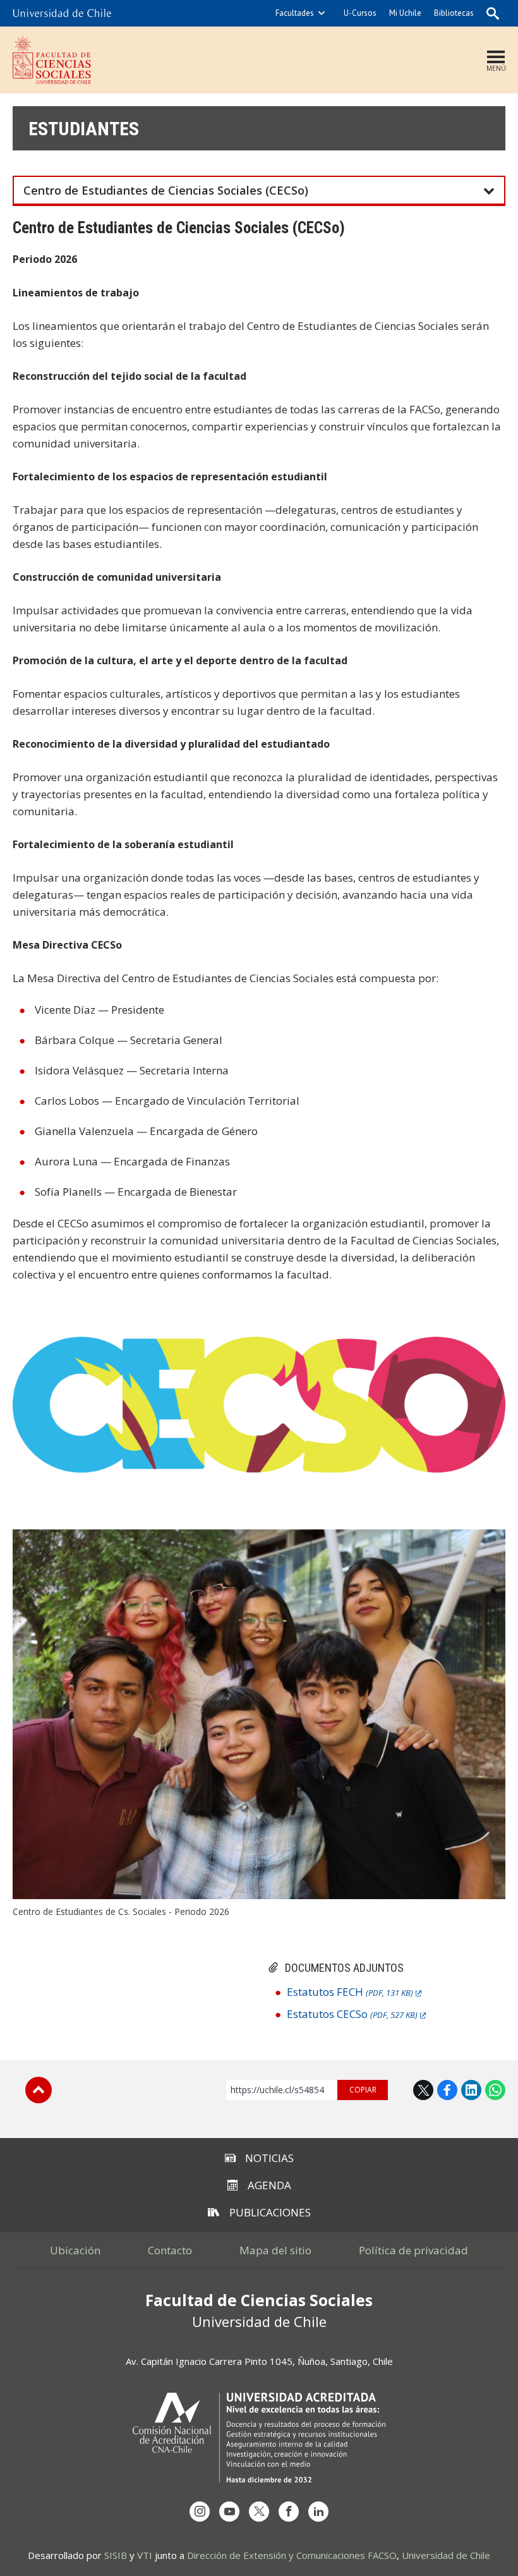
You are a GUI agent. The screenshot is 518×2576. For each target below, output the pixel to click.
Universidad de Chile (446, 2555)
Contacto (170, 2250)
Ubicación (75, 2250)
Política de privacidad (413, 2250)
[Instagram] (200, 2512)
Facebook (447, 2090)
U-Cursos (360, 13)
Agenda (269, 2185)
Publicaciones (270, 2212)
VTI (145, 2555)
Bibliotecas (454, 13)
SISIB (116, 2555)
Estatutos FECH (350, 1992)
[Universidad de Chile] (62, 13)
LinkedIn (471, 2090)
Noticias (269, 2158)
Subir (39, 2090)
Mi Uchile (405, 13)
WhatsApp (495, 2090)
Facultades (295, 13)
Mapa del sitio (275, 2250)
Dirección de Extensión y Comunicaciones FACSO (292, 2555)
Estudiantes (84, 129)
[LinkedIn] (318, 2512)
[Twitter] (259, 2512)
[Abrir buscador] (493, 13)
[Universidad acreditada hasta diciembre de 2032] (259, 2437)
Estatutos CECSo (352, 2014)
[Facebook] (289, 2512)
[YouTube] (229, 2512)
